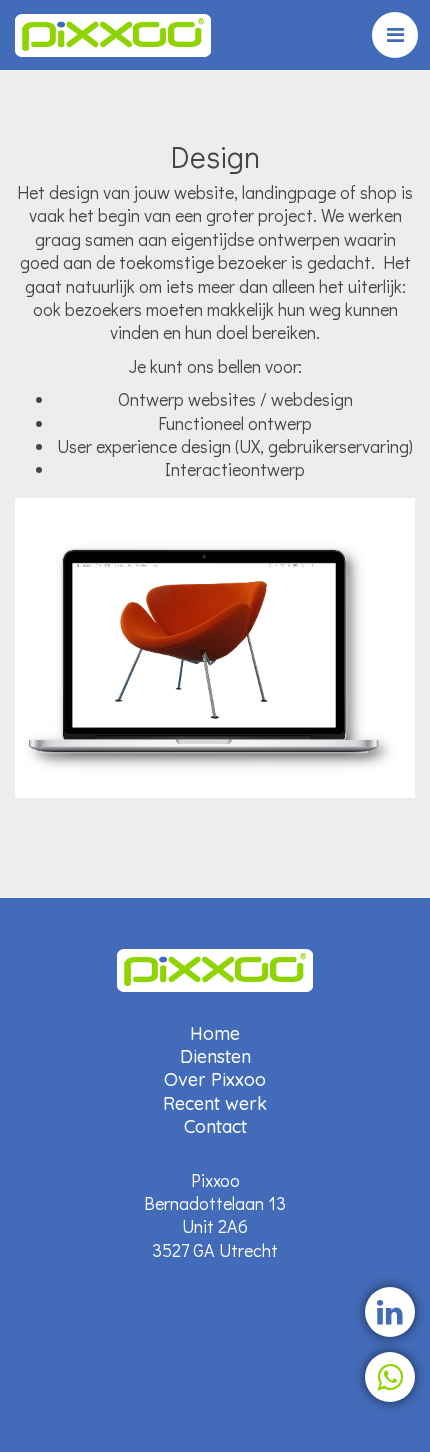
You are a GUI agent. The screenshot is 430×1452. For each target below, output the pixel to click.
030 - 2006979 (215, 1274)
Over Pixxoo (215, 1079)
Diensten (215, 1056)
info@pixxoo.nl (215, 1299)
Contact (215, 1126)
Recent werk (215, 1103)
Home (215, 1033)
